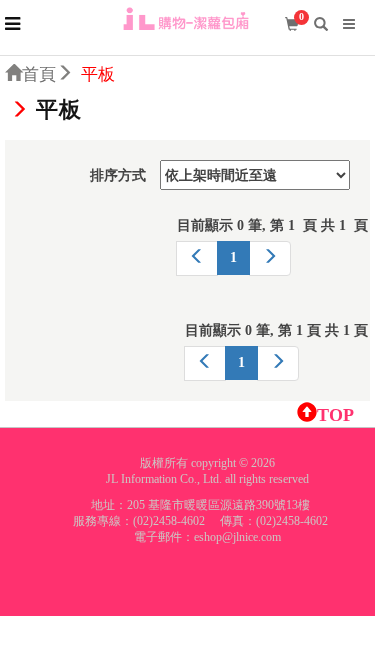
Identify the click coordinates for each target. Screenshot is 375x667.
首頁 (39, 74)
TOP (335, 415)
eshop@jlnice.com (237, 537)
